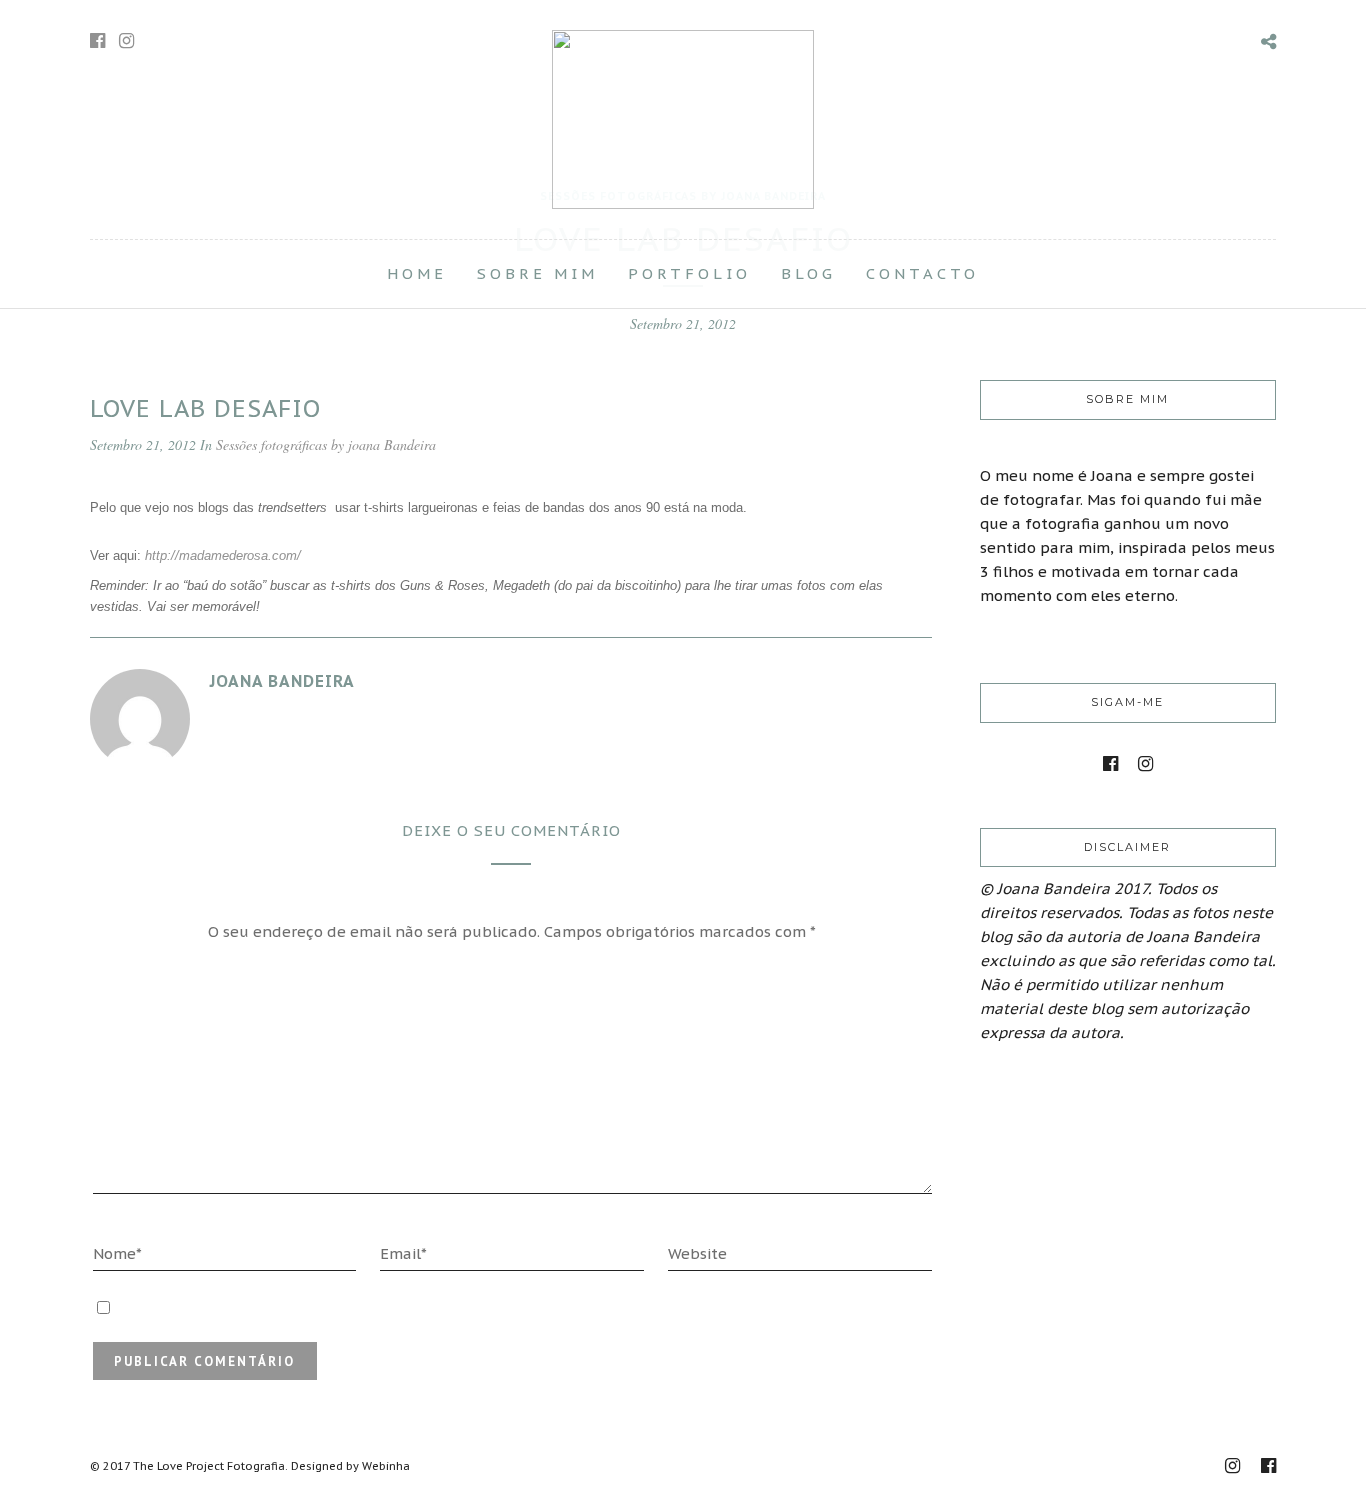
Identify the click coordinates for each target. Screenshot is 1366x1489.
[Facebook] (1110, 764)
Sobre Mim (537, 273)
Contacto (922, 273)
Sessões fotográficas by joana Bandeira (326, 444)
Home (417, 273)
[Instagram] (126, 41)
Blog (808, 273)
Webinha (386, 1466)
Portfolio (689, 273)
